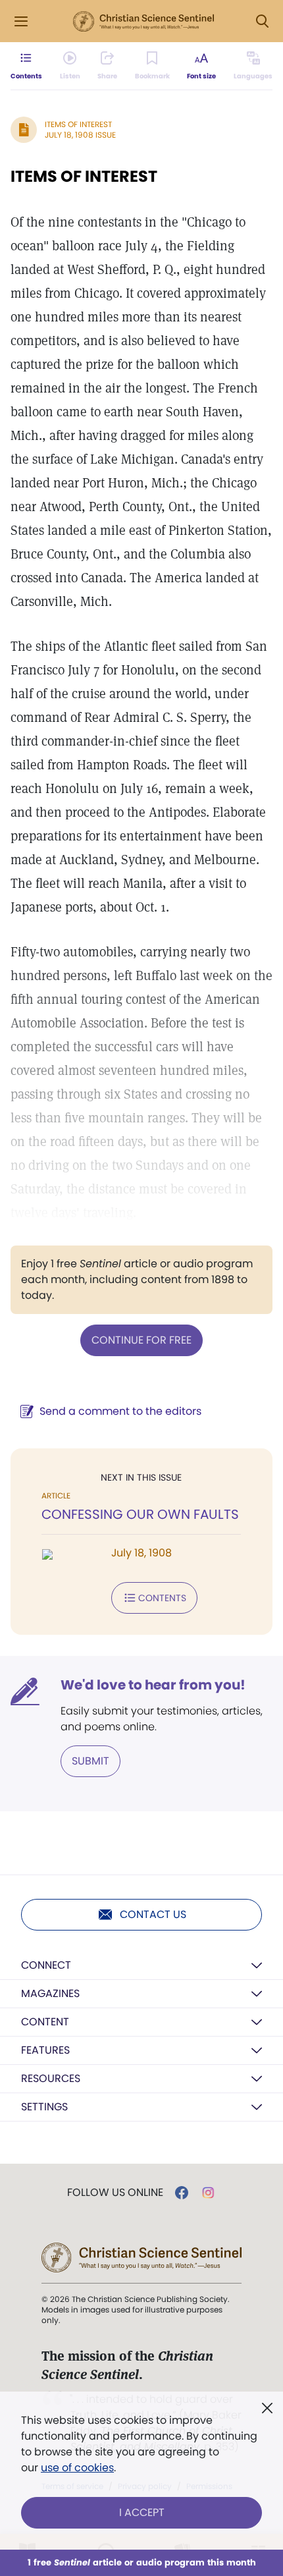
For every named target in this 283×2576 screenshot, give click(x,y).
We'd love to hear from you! (153, 1685)
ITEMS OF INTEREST (84, 176)
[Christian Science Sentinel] (143, 22)
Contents (162, 1598)
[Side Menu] (21, 21)
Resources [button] (51, 2078)
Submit (90, 1761)
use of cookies (77, 2468)
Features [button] (45, 2050)
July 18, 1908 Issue (80, 135)
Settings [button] (44, 2107)
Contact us (153, 1914)
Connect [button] (46, 1965)
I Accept (142, 2512)
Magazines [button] (50, 1993)
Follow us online (115, 2193)
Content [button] (45, 2022)
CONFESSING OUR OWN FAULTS (140, 1514)
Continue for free (141, 1340)
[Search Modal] (262, 21)
